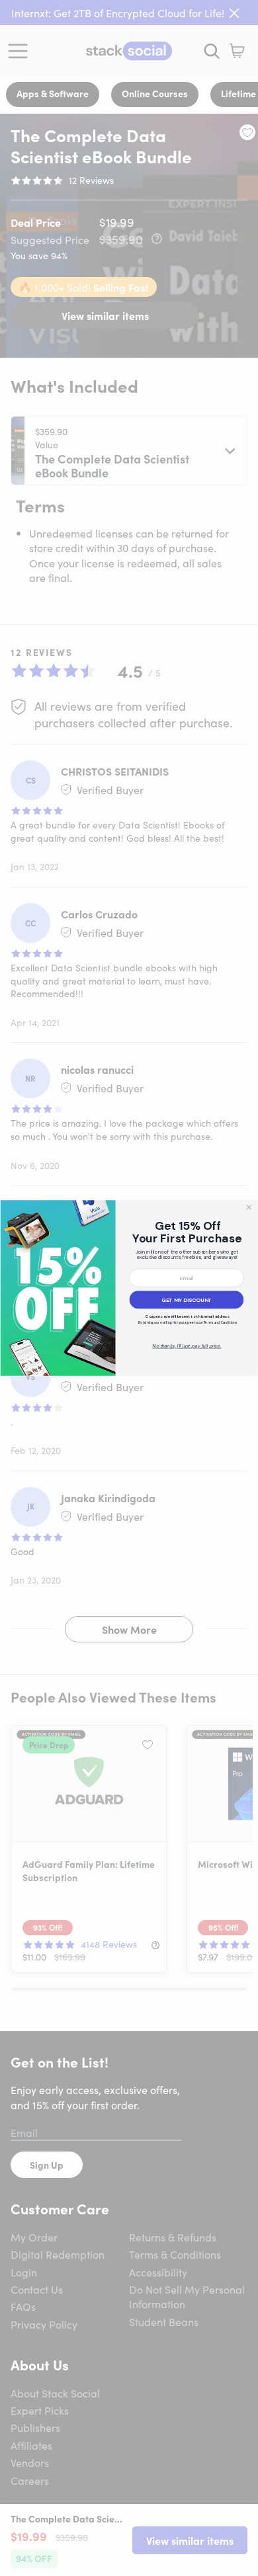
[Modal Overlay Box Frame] (129, 1288)
